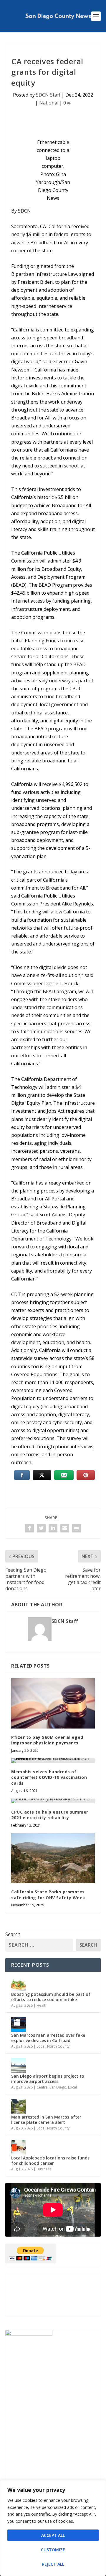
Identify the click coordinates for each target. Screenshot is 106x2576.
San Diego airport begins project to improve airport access (48, 2079)
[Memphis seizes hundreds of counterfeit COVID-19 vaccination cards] (53, 1761)
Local (41, 2046)
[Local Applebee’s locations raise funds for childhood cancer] (19, 2147)
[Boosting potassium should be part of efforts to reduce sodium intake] (19, 1983)
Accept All (53, 2535)
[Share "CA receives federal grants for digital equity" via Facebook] (29, 1528)
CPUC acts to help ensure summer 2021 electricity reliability (50, 1815)
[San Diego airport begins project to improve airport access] (19, 2065)
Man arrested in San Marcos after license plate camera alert (46, 2120)
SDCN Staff (48, 95)
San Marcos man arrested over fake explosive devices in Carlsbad (48, 2038)
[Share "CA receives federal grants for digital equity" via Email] (65, 1528)
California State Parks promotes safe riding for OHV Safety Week (48, 1895)
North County (58, 2046)
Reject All (53, 2564)
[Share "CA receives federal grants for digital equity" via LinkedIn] (53, 1528)
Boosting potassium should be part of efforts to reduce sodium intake (51, 1997)
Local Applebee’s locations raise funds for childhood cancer (50, 2161)
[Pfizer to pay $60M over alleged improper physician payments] (53, 1703)
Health (42, 2005)
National (49, 103)
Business (44, 2169)
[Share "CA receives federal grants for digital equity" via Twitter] (41, 1528)
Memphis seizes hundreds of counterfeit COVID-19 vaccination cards (49, 1777)
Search (13, 1934)
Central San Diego (51, 2087)
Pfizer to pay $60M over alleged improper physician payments (47, 1740)
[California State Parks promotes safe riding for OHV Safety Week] (53, 1858)
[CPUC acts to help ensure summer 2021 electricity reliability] (53, 1801)
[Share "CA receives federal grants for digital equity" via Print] (77, 1528)
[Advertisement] (53, 2294)
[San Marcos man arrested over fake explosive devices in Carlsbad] (19, 2024)
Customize (53, 2550)
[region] (53, 2528)
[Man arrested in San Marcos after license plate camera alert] (19, 2106)
